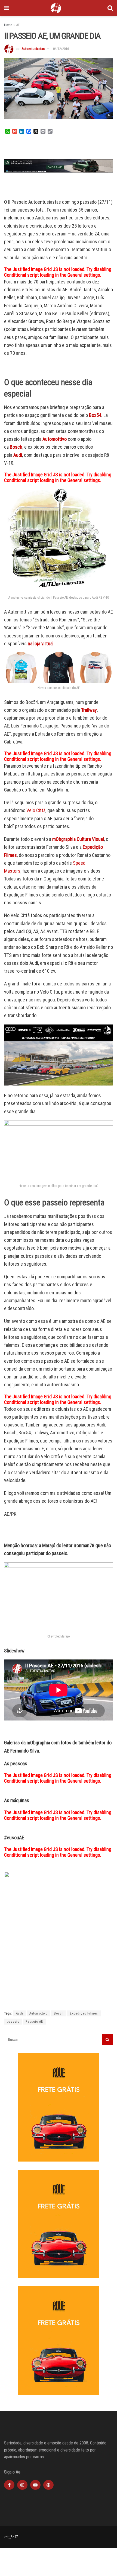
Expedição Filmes (84, 2013)
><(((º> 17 (11, 2537)
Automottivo (55, 439)
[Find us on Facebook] (9, 2485)
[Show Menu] (7, 8)
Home (8, 25)
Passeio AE (34, 2022)
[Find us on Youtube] (35, 2485)
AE (18, 25)
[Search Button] (110, 8)
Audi (20, 2013)
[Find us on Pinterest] (48, 2485)
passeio (13, 2022)
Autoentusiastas (33, 49)
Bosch (59, 2013)
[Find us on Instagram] (22, 2485)
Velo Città (36, 810)
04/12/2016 (61, 49)
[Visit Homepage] (56, 8)
